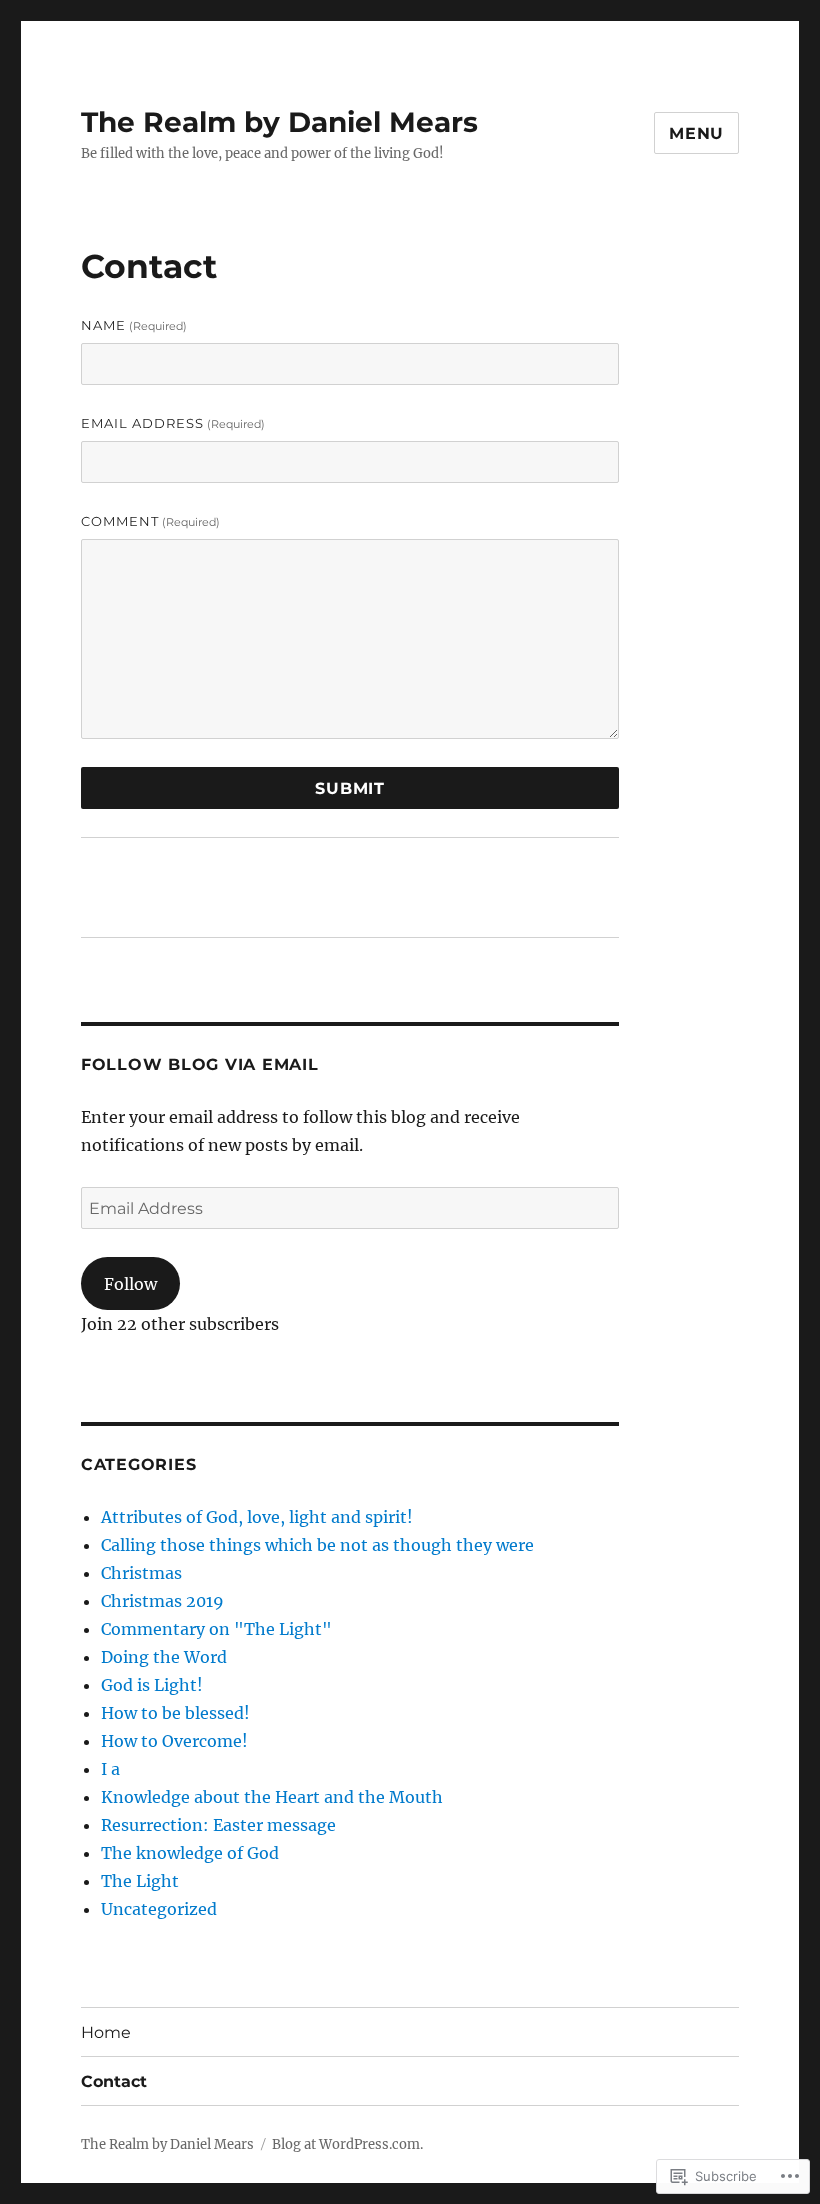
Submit (350, 788)
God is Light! (152, 1685)
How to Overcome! (174, 1741)
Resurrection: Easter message (218, 1825)
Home (106, 2032)
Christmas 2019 (162, 1601)
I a (110, 1769)
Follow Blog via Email (200, 1064)
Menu (696, 133)
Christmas (141, 1573)
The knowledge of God (190, 1853)
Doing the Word (164, 1657)
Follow (130, 1284)
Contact (114, 2081)
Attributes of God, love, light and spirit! (257, 1517)
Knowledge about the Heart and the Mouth (272, 1797)
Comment (150, 521)
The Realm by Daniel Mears (279, 122)
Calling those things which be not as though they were (317, 1545)
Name (134, 325)
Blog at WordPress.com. (347, 2144)
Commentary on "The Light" (216, 1629)
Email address (173, 423)
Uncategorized (159, 1909)
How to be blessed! (175, 1713)
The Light (140, 1881)
